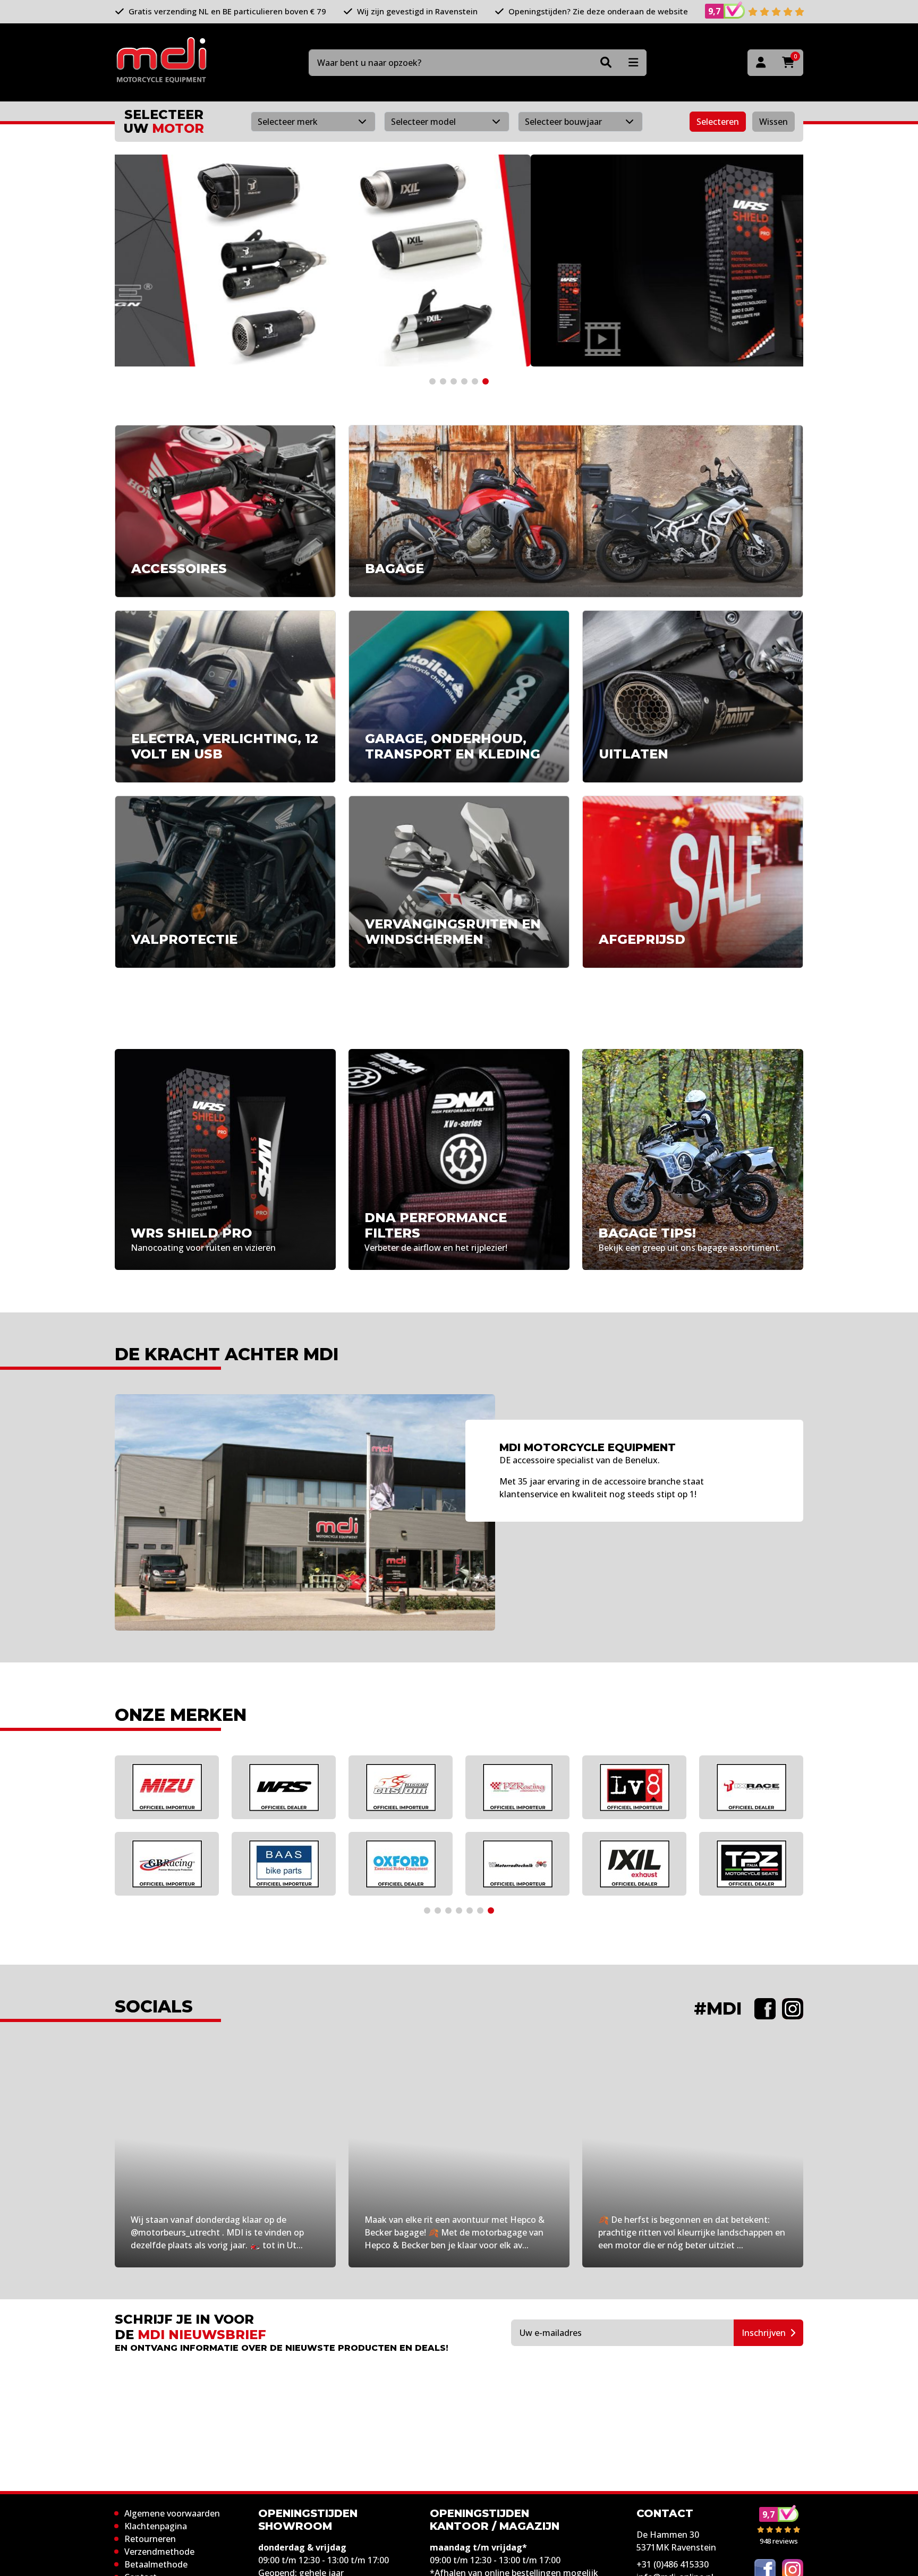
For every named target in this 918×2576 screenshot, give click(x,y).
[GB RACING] (764, 1864)
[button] (432, 381)
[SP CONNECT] (648, 1787)
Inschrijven (764, 2333)
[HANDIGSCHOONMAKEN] (414, 1787)
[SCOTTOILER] (648, 1864)
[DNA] (297, 1864)
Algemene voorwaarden (172, 2513)
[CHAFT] (180, 1787)
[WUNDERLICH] (414, 1864)
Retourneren (150, 2539)
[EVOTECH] (531, 1864)
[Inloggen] (761, 63)
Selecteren (718, 122)
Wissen (773, 122)
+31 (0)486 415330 (673, 2564)
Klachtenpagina (156, 2526)
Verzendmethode (159, 2552)
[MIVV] (531, 1787)
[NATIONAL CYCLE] (180, 1864)
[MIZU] (764, 1787)
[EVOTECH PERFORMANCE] (297, 1787)
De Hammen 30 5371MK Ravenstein (676, 2541)
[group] (459, 261)
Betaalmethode (156, 2564)
